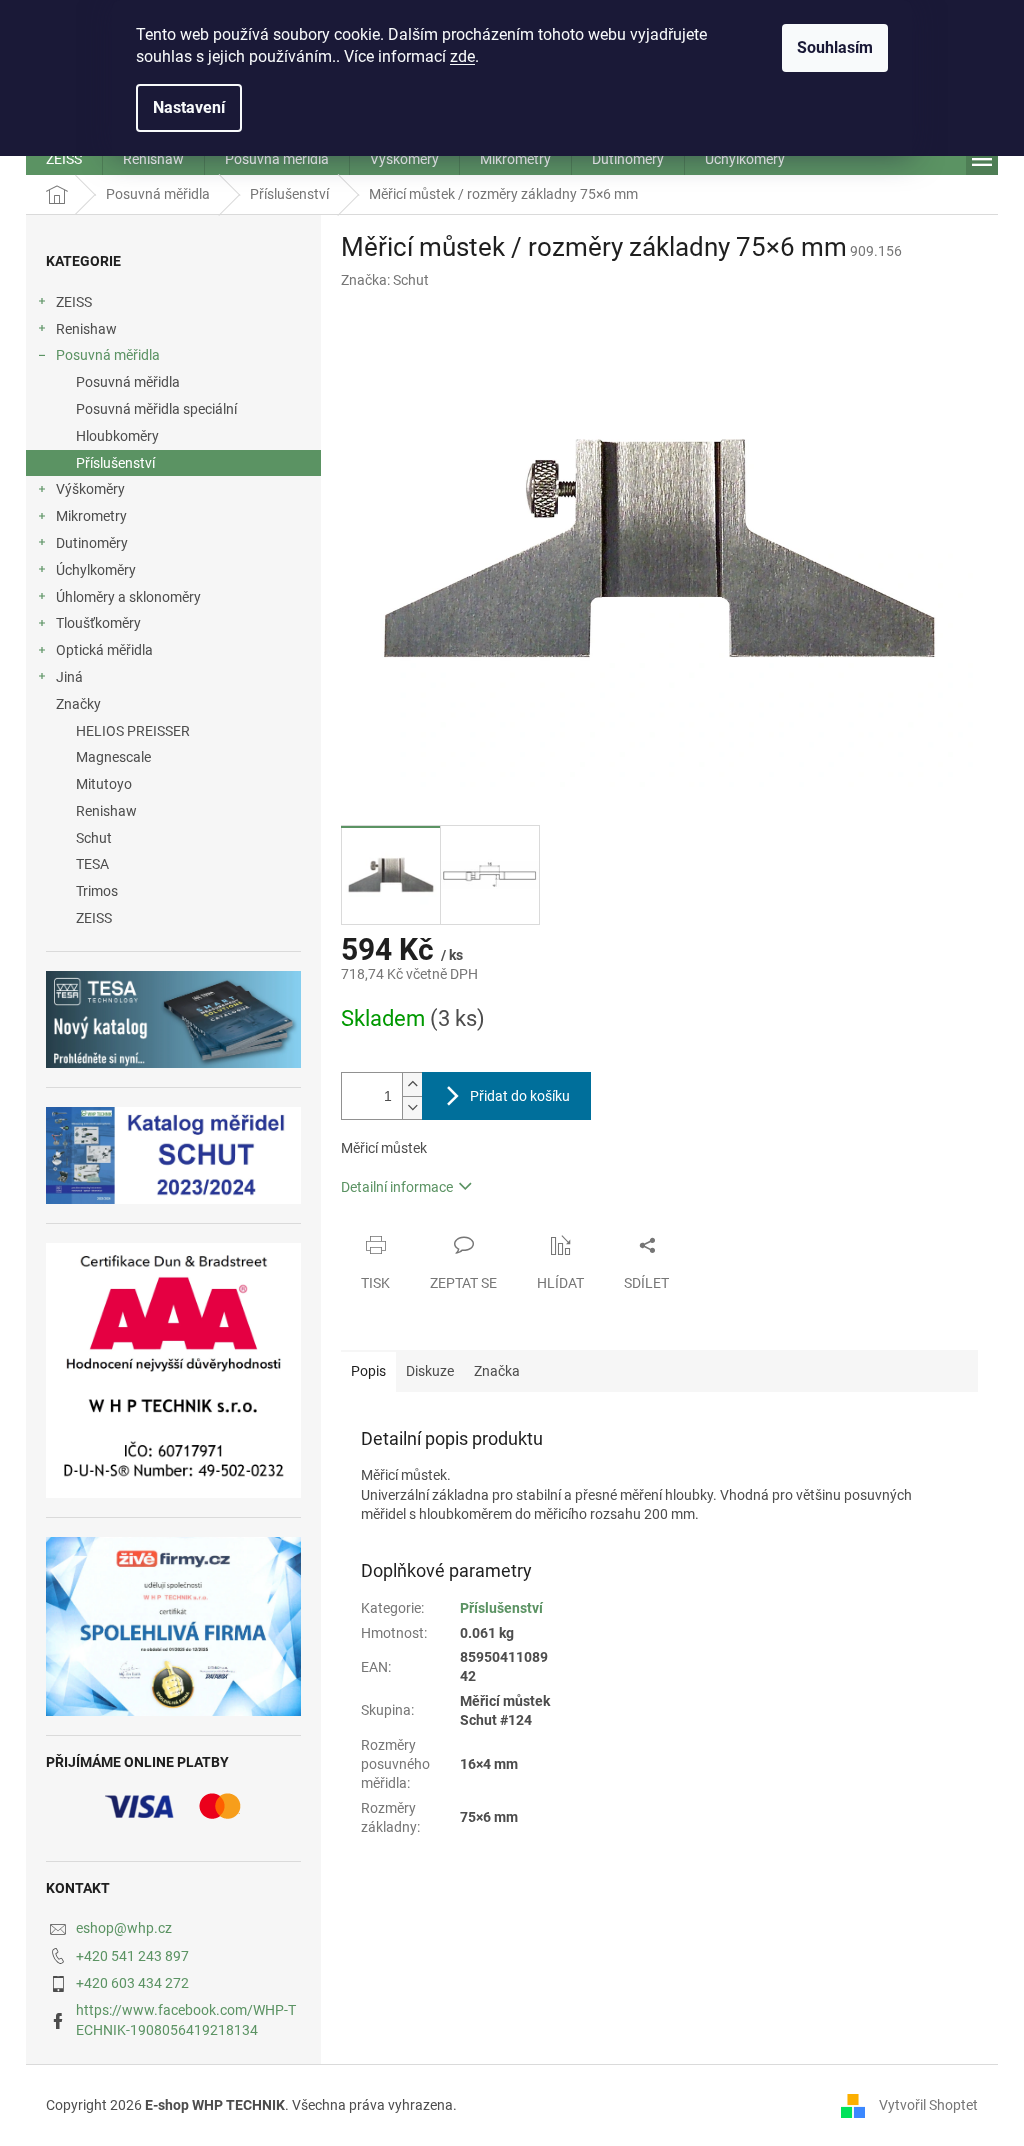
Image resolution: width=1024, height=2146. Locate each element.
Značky (78, 704)
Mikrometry (91, 516)
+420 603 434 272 (132, 1983)
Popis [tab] (368, 1371)
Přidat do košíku (520, 1096)
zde (462, 56)
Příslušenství (115, 463)
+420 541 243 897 (132, 1956)
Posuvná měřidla (108, 355)
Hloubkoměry (117, 436)
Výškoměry (90, 489)
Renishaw (86, 329)
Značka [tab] (497, 1371)
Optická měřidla (104, 650)
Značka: (385, 280)
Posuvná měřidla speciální (156, 409)
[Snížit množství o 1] (412, 1107)
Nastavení (189, 107)
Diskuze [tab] (430, 1371)
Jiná (69, 677)
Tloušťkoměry (98, 623)
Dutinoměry (92, 543)
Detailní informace (397, 1187)
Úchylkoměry (96, 570)
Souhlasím (835, 47)
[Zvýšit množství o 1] (412, 1084)
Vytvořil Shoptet (928, 2104)
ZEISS (74, 302)
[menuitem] (64, 159)
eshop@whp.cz (124, 1928)
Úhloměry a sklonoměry (128, 597)
